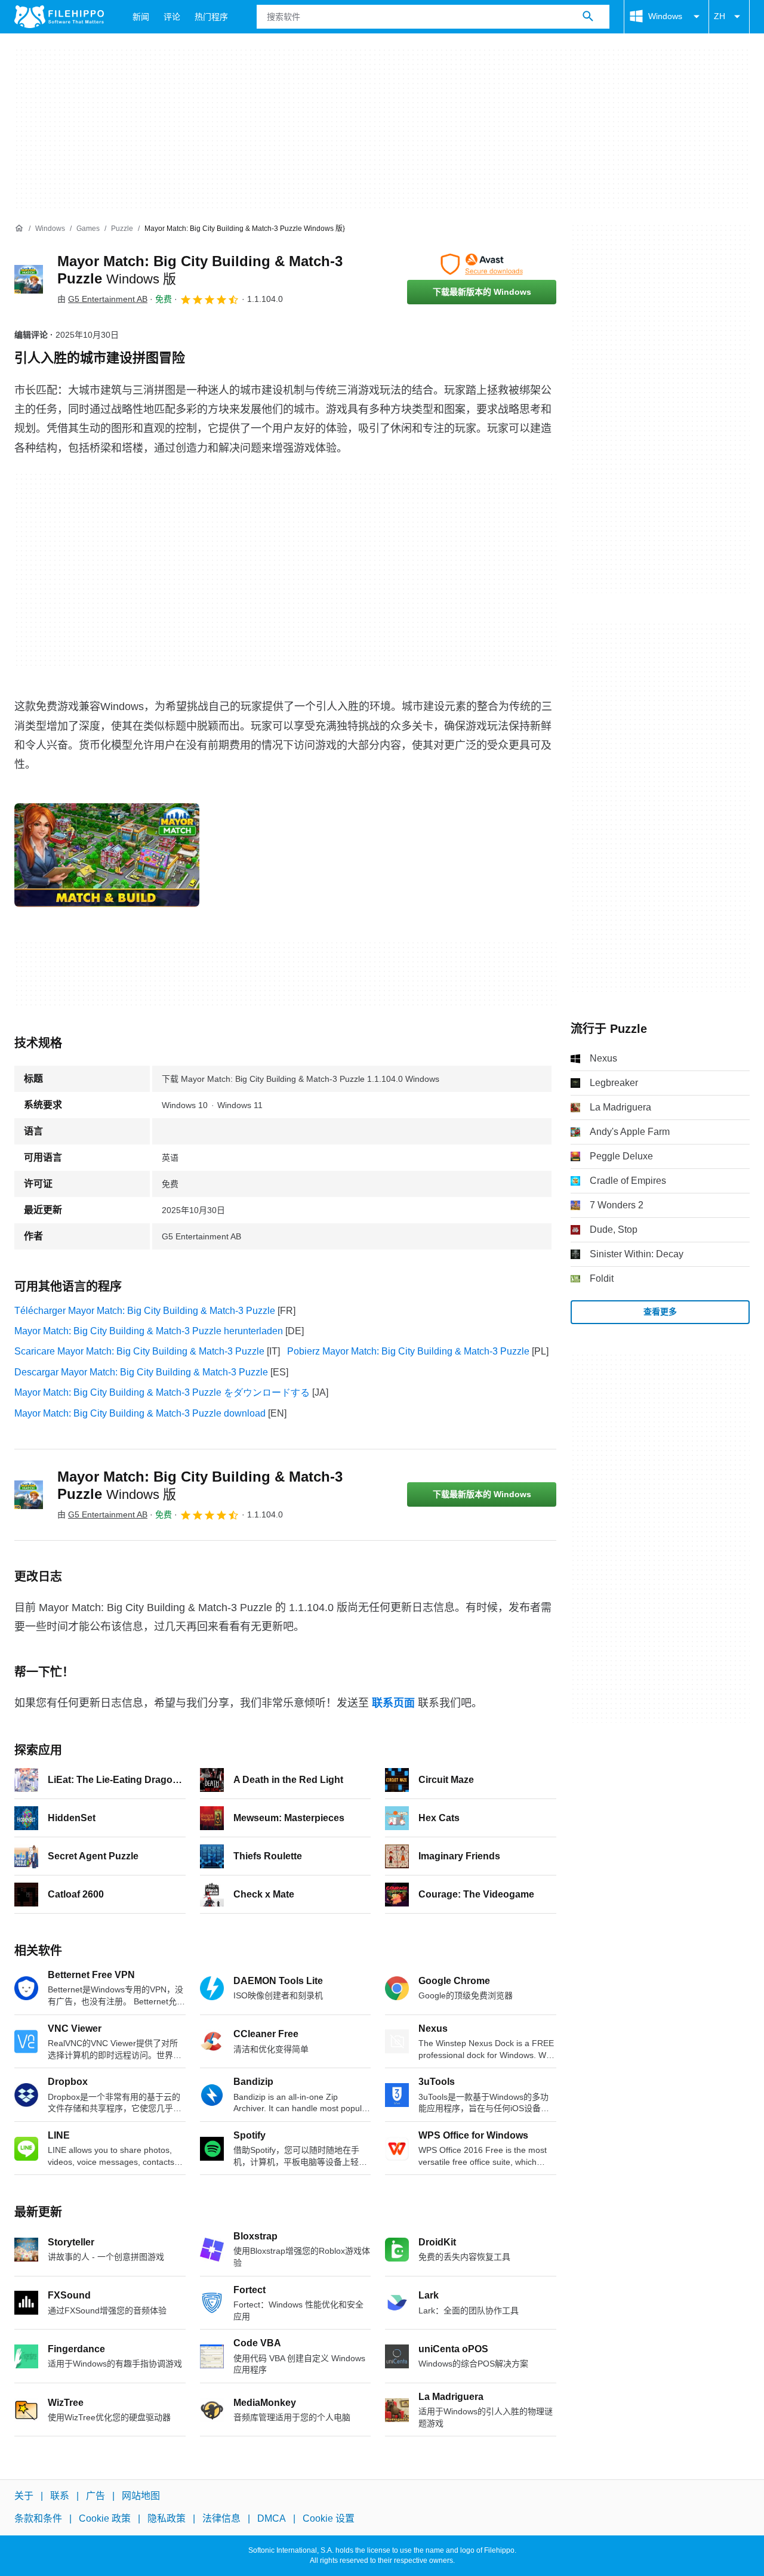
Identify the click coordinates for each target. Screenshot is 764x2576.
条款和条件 (38, 2519)
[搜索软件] (588, 17)
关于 (24, 2496)
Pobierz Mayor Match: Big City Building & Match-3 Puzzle (408, 1351)
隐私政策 (167, 2519)
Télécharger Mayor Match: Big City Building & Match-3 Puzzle (145, 1311)
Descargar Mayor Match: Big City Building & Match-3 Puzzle (141, 1372)
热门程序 (211, 17)
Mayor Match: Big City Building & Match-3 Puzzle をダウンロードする (162, 1392)
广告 (95, 2496)
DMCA (272, 2519)
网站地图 (141, 2496)
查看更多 (660, 1312)
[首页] (19, 229)
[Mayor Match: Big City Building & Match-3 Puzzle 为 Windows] (29, 279)
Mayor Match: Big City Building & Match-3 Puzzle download (140, 1413)
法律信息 (221, 2519)
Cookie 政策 (105, 2519)
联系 (60, 2496)
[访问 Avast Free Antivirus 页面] (482, 264)
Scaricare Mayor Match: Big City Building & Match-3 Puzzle (139, 1351)
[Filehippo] (59, 17)
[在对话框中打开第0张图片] (107, 855)
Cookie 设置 (329, 2519)
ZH (720, 16)
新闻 (141, 17)
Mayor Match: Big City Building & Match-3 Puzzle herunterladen (149, 1331)
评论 (172, 17)
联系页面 (393, 1703)
